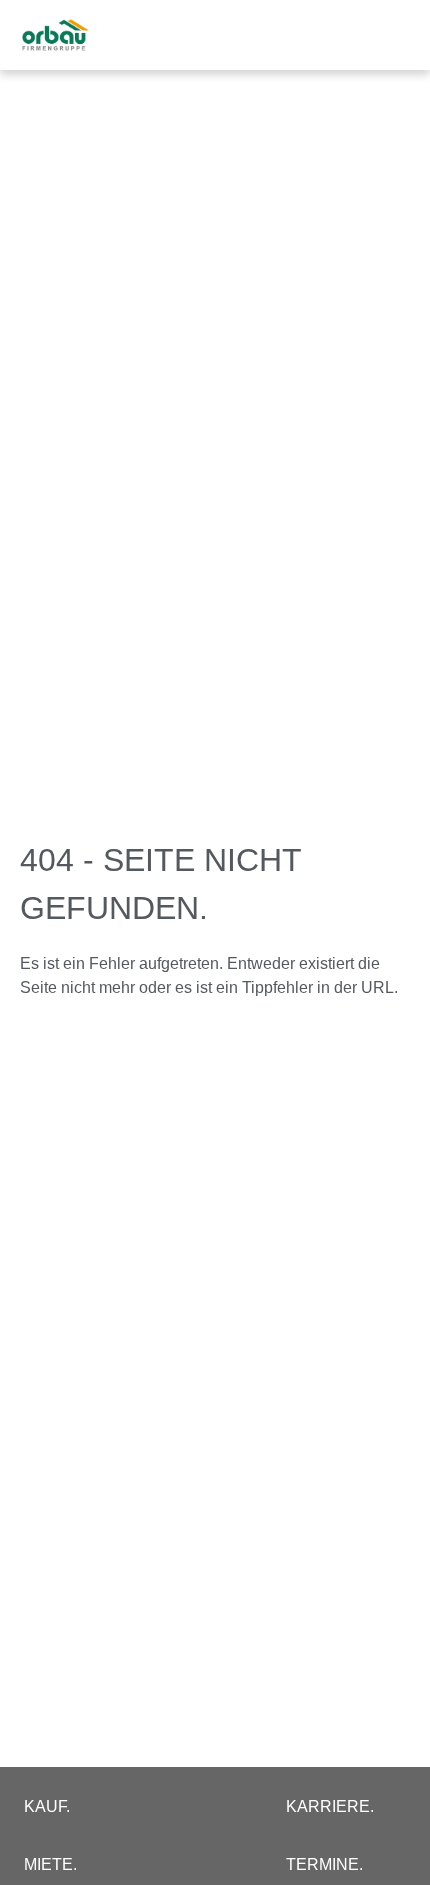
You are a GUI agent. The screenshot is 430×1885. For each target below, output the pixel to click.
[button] (385, 35)
